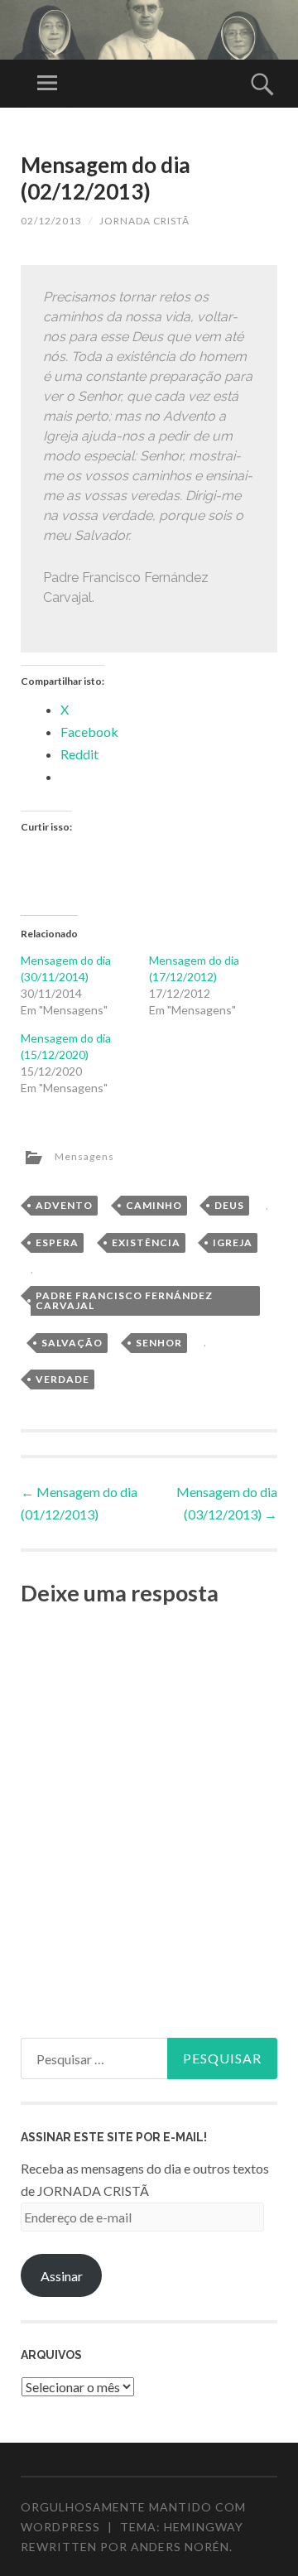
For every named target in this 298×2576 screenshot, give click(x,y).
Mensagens (84, 1156)
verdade (62, 1379)
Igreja (233, 1242)
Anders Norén (180, 2547)
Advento (64, 1205)
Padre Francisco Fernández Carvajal (124, 1300)
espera (57, 1242)
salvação (72, 1343)
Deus (229, 1205)
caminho (154, 1205)
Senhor (159, 1343)
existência (146, 1242)
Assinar (62, 2276)
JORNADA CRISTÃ (144, 221)
